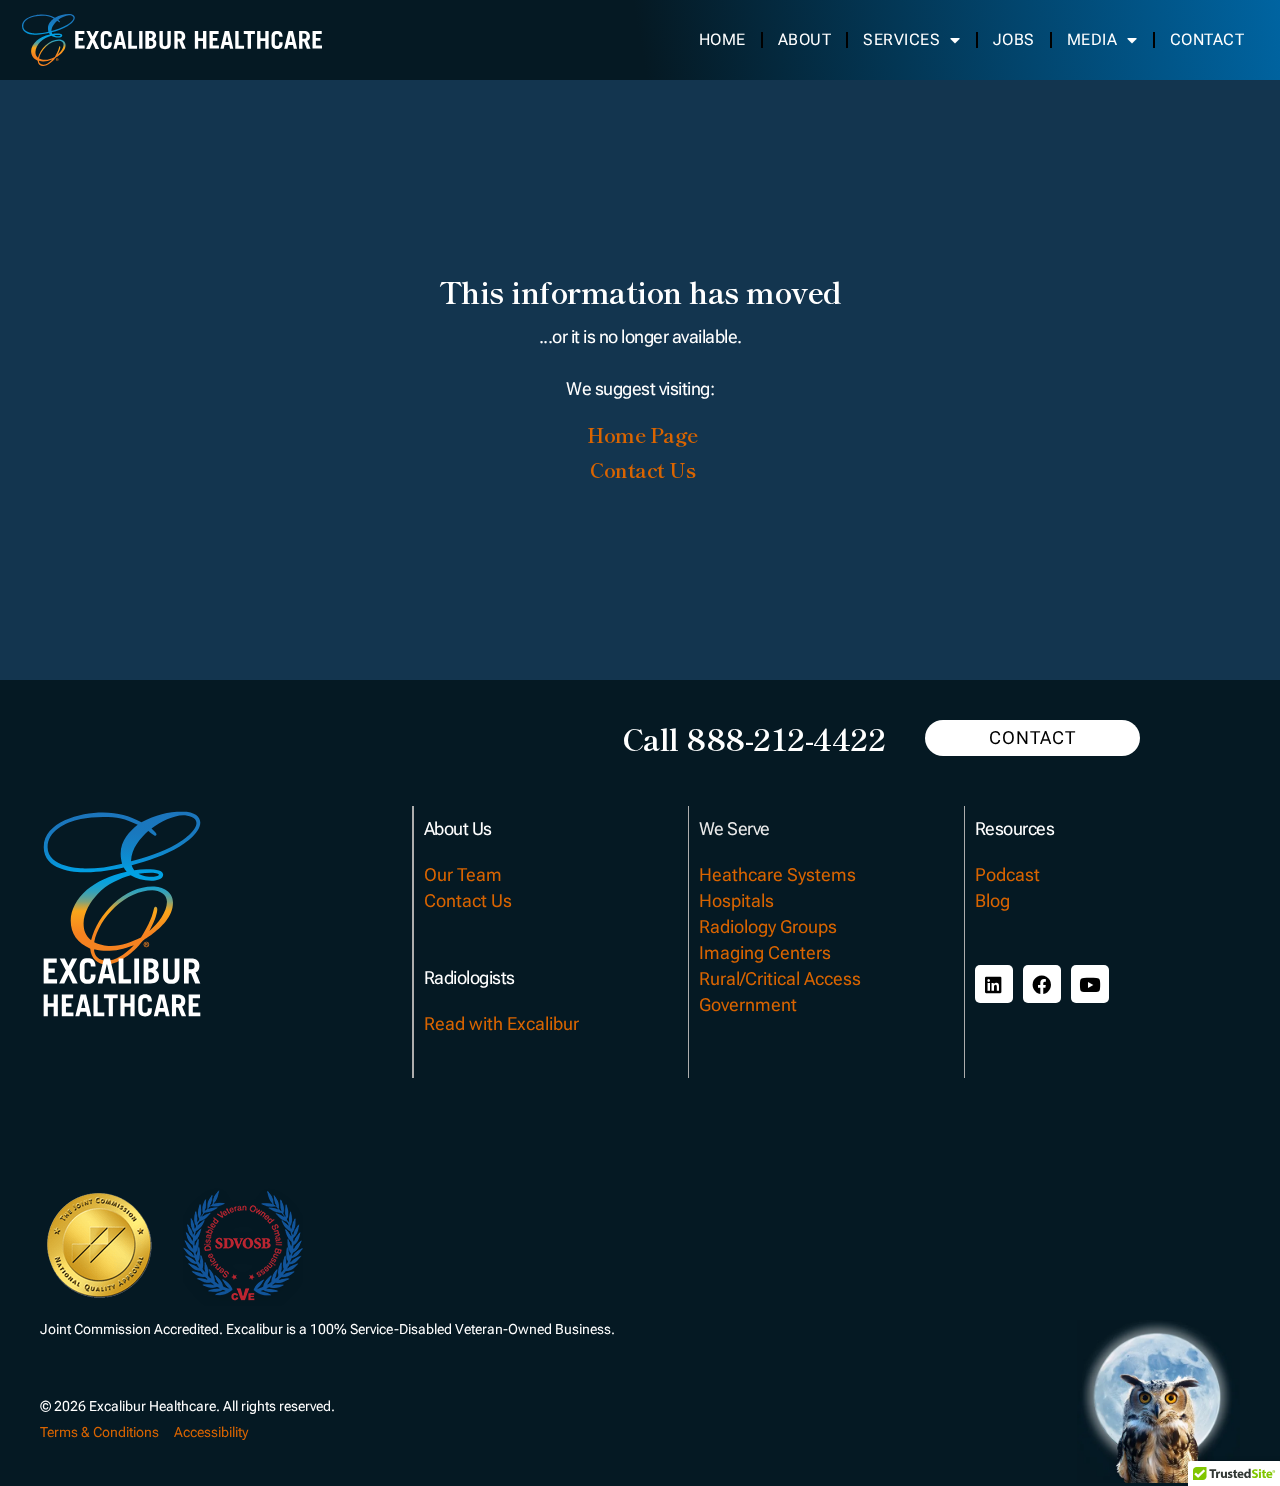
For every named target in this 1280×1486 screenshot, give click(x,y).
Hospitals (736, 900)
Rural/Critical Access (780, 978)
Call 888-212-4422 (754, 738)
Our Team (463, 874)
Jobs (1013, 39)
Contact (1206, 39)
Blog (992, 900)
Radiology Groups (768, 926)
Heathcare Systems (777, 874)
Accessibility (211, 1432)
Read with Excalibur (501, 1023)
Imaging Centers (765, 952)
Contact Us (468, 900)
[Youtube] (1090, 984)
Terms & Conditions (99, 1432)
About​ (804, 39)
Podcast (1007, 874)
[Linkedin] (994, 984)
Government (748, 1004)
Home (721, 39)
